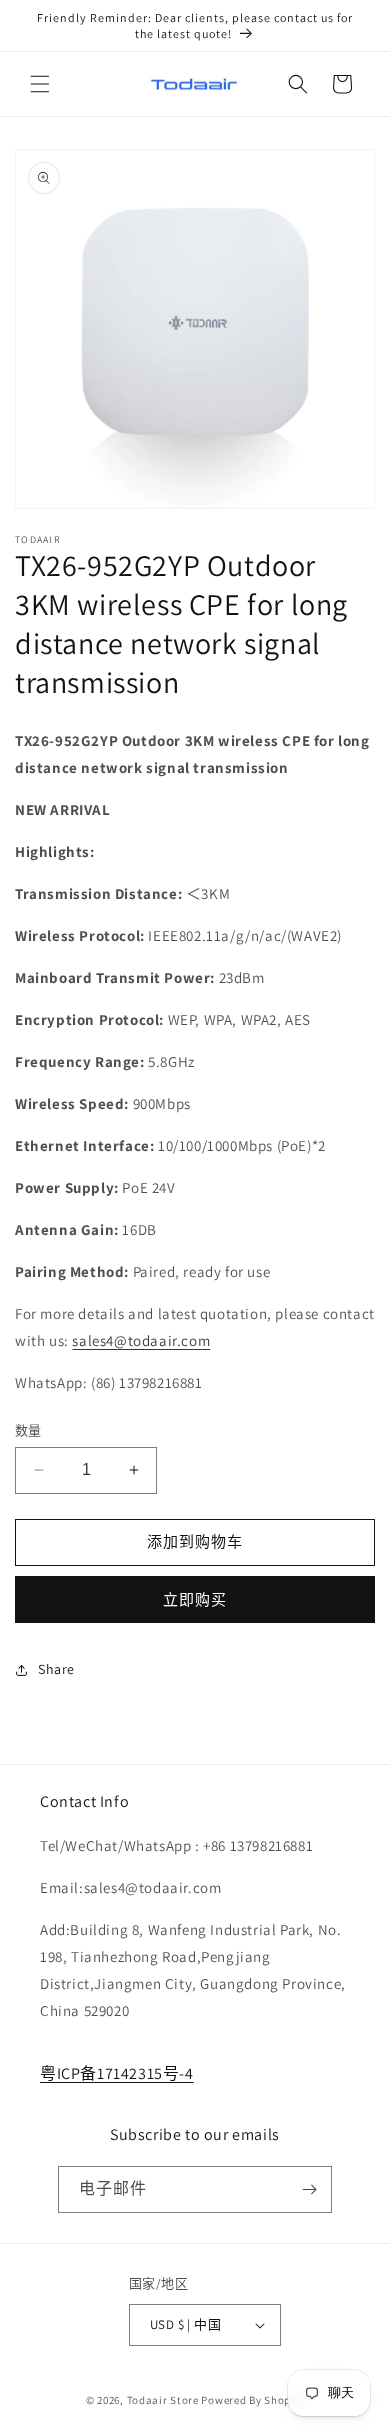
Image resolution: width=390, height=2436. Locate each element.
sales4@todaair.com (141, 1340)
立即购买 (195, 1599)
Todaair (147, 2400)
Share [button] (56, 1669)
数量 (28, 1430)
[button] (40, 84)
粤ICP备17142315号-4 (117, 2073)
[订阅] (309, 2189)
